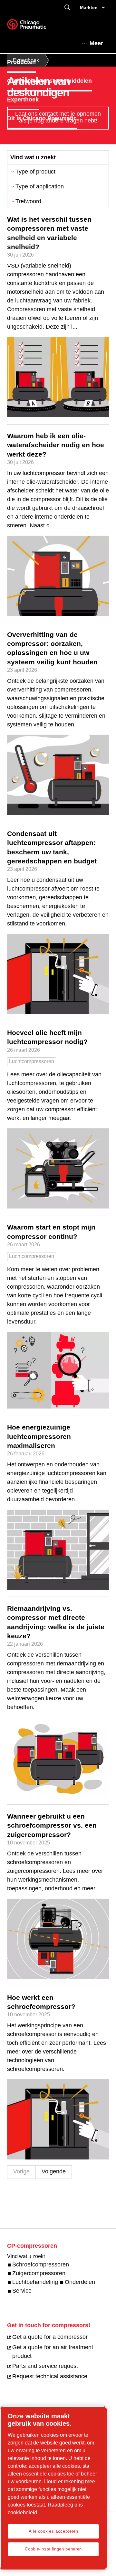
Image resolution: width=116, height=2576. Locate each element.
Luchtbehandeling (35, 2282)
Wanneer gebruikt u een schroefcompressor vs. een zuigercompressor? (52, 1825)
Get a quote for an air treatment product (53, 2352)
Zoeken (67, 8)
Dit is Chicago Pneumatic (42, 118)
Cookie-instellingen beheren (53, 2549)
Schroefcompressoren (41, 2265)
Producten (21, 62)
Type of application (40, 186)
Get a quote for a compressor (50, 2337)
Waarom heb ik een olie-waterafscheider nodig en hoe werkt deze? (56, 445)
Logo (34, 26)
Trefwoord (28, 201)
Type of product (35, 172)
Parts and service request (45, 2366)
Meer (96, 43)
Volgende (54, 2171)
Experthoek (23, 100)
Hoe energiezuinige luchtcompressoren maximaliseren (39, 1436)
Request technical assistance (50, 2376)
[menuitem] (27, 62)
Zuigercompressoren (39, 2273)
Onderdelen (80, 2282)
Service (22, 2291)
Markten (89, 7)
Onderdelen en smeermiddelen (49, 81)
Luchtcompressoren (32, 1061)
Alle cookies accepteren (53, 2531)
